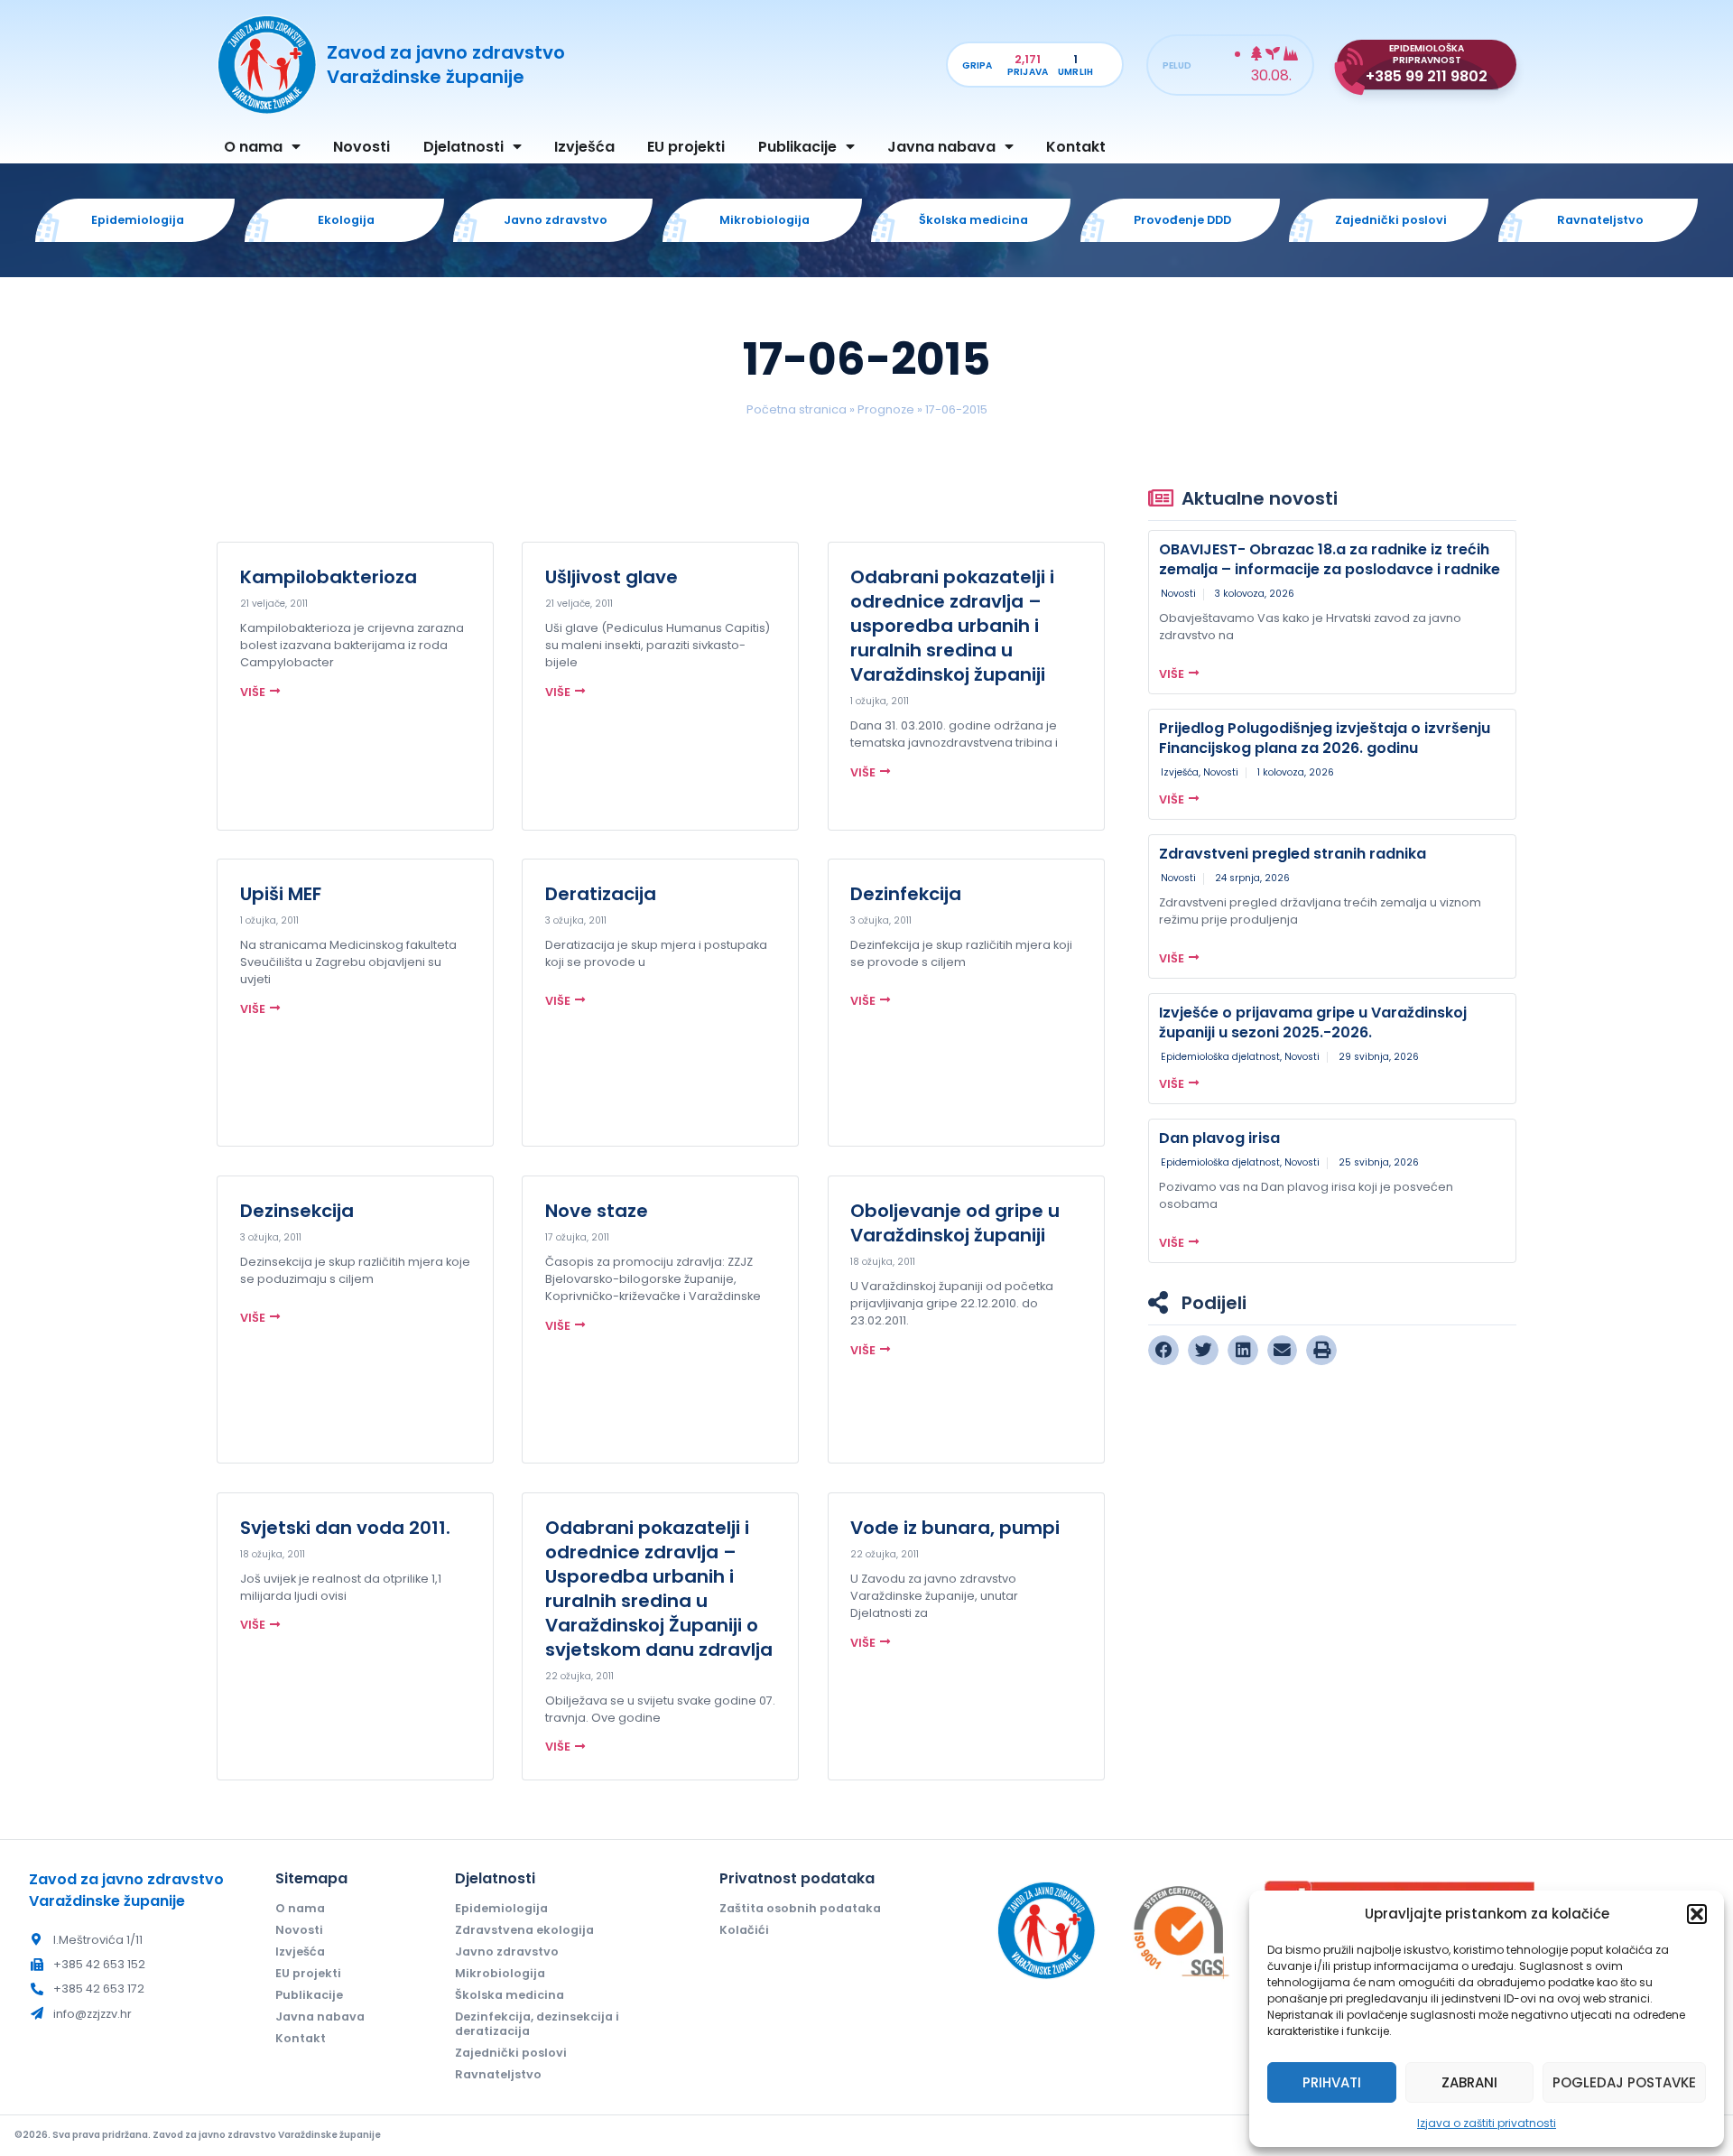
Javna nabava (941, 147)
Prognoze (886, 409)
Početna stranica (797, 409)
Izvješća (584, 147)
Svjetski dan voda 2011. (345, 1528)
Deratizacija (601, 894)
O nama (253, 147)
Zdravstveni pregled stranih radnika (1293, 854)
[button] (1697, 1914)
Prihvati (1332, 2082)
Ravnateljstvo (498, 2074)
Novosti (361, 147)
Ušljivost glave (612, 577)
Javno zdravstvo (507, 1952)
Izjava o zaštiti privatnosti (1487, 2123)
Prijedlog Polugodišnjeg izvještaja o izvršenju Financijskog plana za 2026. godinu (1325, 738)
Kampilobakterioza (329, 577)
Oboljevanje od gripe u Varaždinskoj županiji (955, 1223)
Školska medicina (510, 1995)
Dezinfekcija (906, 894)
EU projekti (686, 147)
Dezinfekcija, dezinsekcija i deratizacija (537, 2024)
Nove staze (597, 1211)
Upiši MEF (281, 894)
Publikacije (797, 147)
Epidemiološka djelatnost (1220, 1057)
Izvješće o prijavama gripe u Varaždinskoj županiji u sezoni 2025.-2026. (1313, 1022)
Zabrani (1469, 2082)
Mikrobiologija (500, 1973)
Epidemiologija (501, 1908)
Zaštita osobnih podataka (800, 1908)
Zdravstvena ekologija (524, 1930)
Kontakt (1076, 147)
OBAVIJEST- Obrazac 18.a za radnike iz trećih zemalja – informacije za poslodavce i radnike (1330, 559)
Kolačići (744, 1930)
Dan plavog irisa (1219, 1138)
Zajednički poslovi (511, 2053)
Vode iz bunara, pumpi (955, 1528)
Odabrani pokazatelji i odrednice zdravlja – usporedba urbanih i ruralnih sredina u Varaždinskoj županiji (952, 626)
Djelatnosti (463, 147)
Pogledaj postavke (1624, 2082)
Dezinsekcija (297, 1211)
